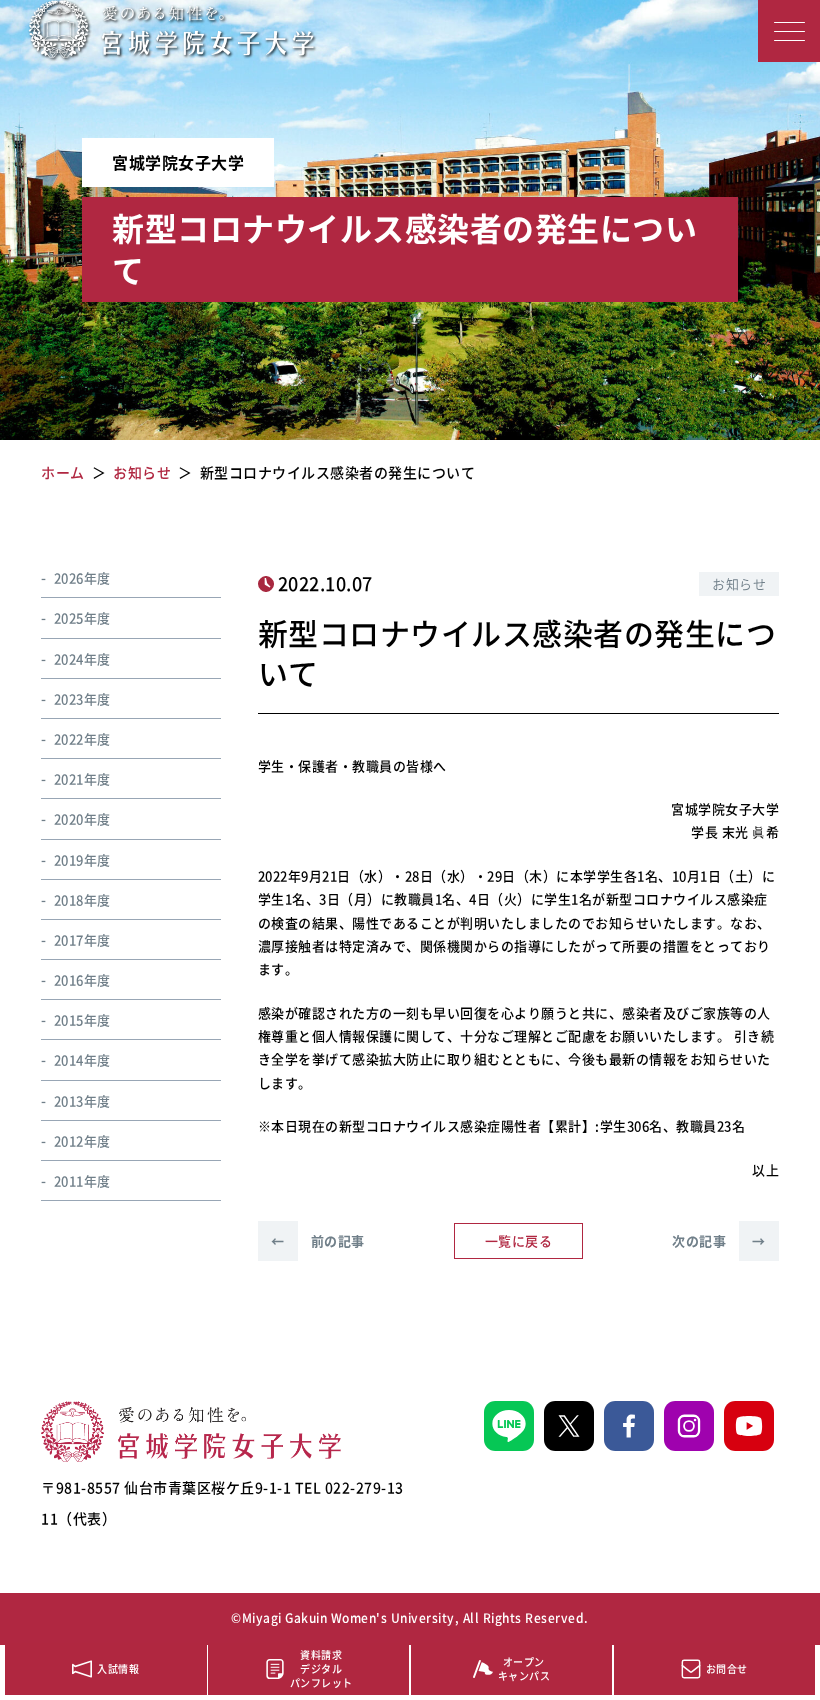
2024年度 (82, 658)
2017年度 (82, 939)
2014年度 (82, 1059)
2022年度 (82, 738)
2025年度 (82, 617)
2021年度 (82, 778)
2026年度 (82, 577)
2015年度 (82, 1019)
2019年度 (82, 859)
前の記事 (318, 1240)
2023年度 (82, 698)
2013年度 (82, 1100)
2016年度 (82, 979)
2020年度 (82, 818)
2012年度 (82, 1140)
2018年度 (82, 899)
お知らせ (739, 583)
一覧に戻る (519, 1240)
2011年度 (82, 1180)
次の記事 (719, 1240)
